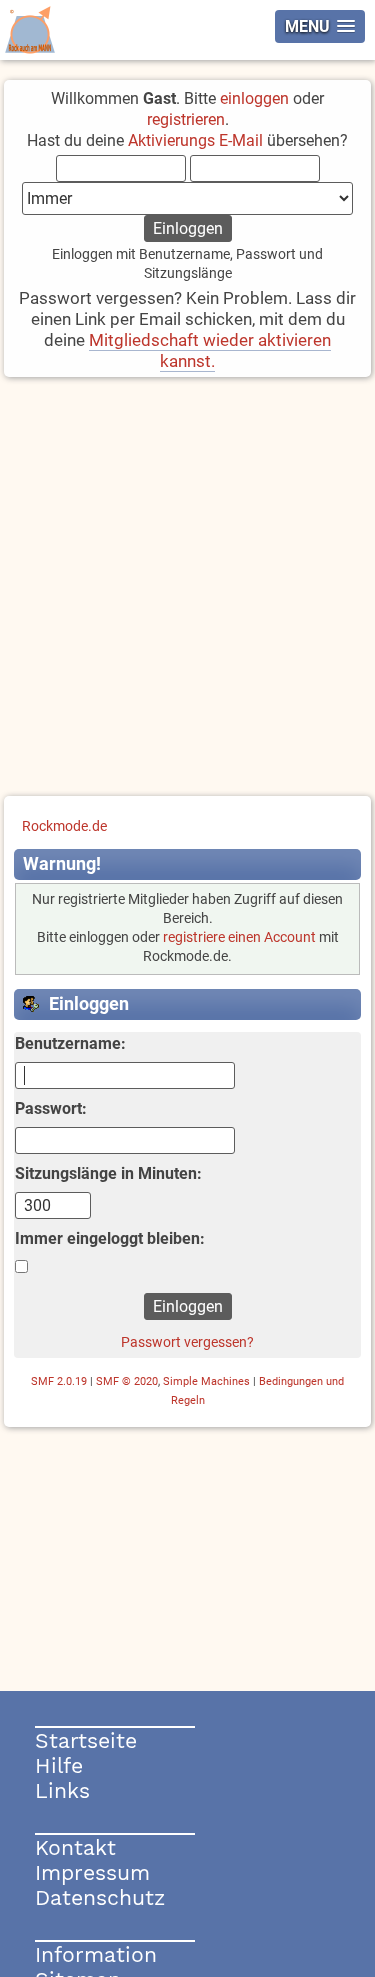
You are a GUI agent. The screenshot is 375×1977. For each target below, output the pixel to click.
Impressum (92, 1872)
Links (62, 1790)
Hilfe (59, 1765)
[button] (320, 26)
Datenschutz (100, 1897)
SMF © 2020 (127, 1381)
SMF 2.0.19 (59, 1381)
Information (96, 1954)
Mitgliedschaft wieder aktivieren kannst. (210, 350)
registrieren (186, 119)
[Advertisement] (187, 588)
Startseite (86, 1740)
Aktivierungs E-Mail (195, 140)
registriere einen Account (239, 937)
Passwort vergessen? (187, 1342)
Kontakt (75, 1847)
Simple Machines (206, 1381)
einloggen (254, 98)
